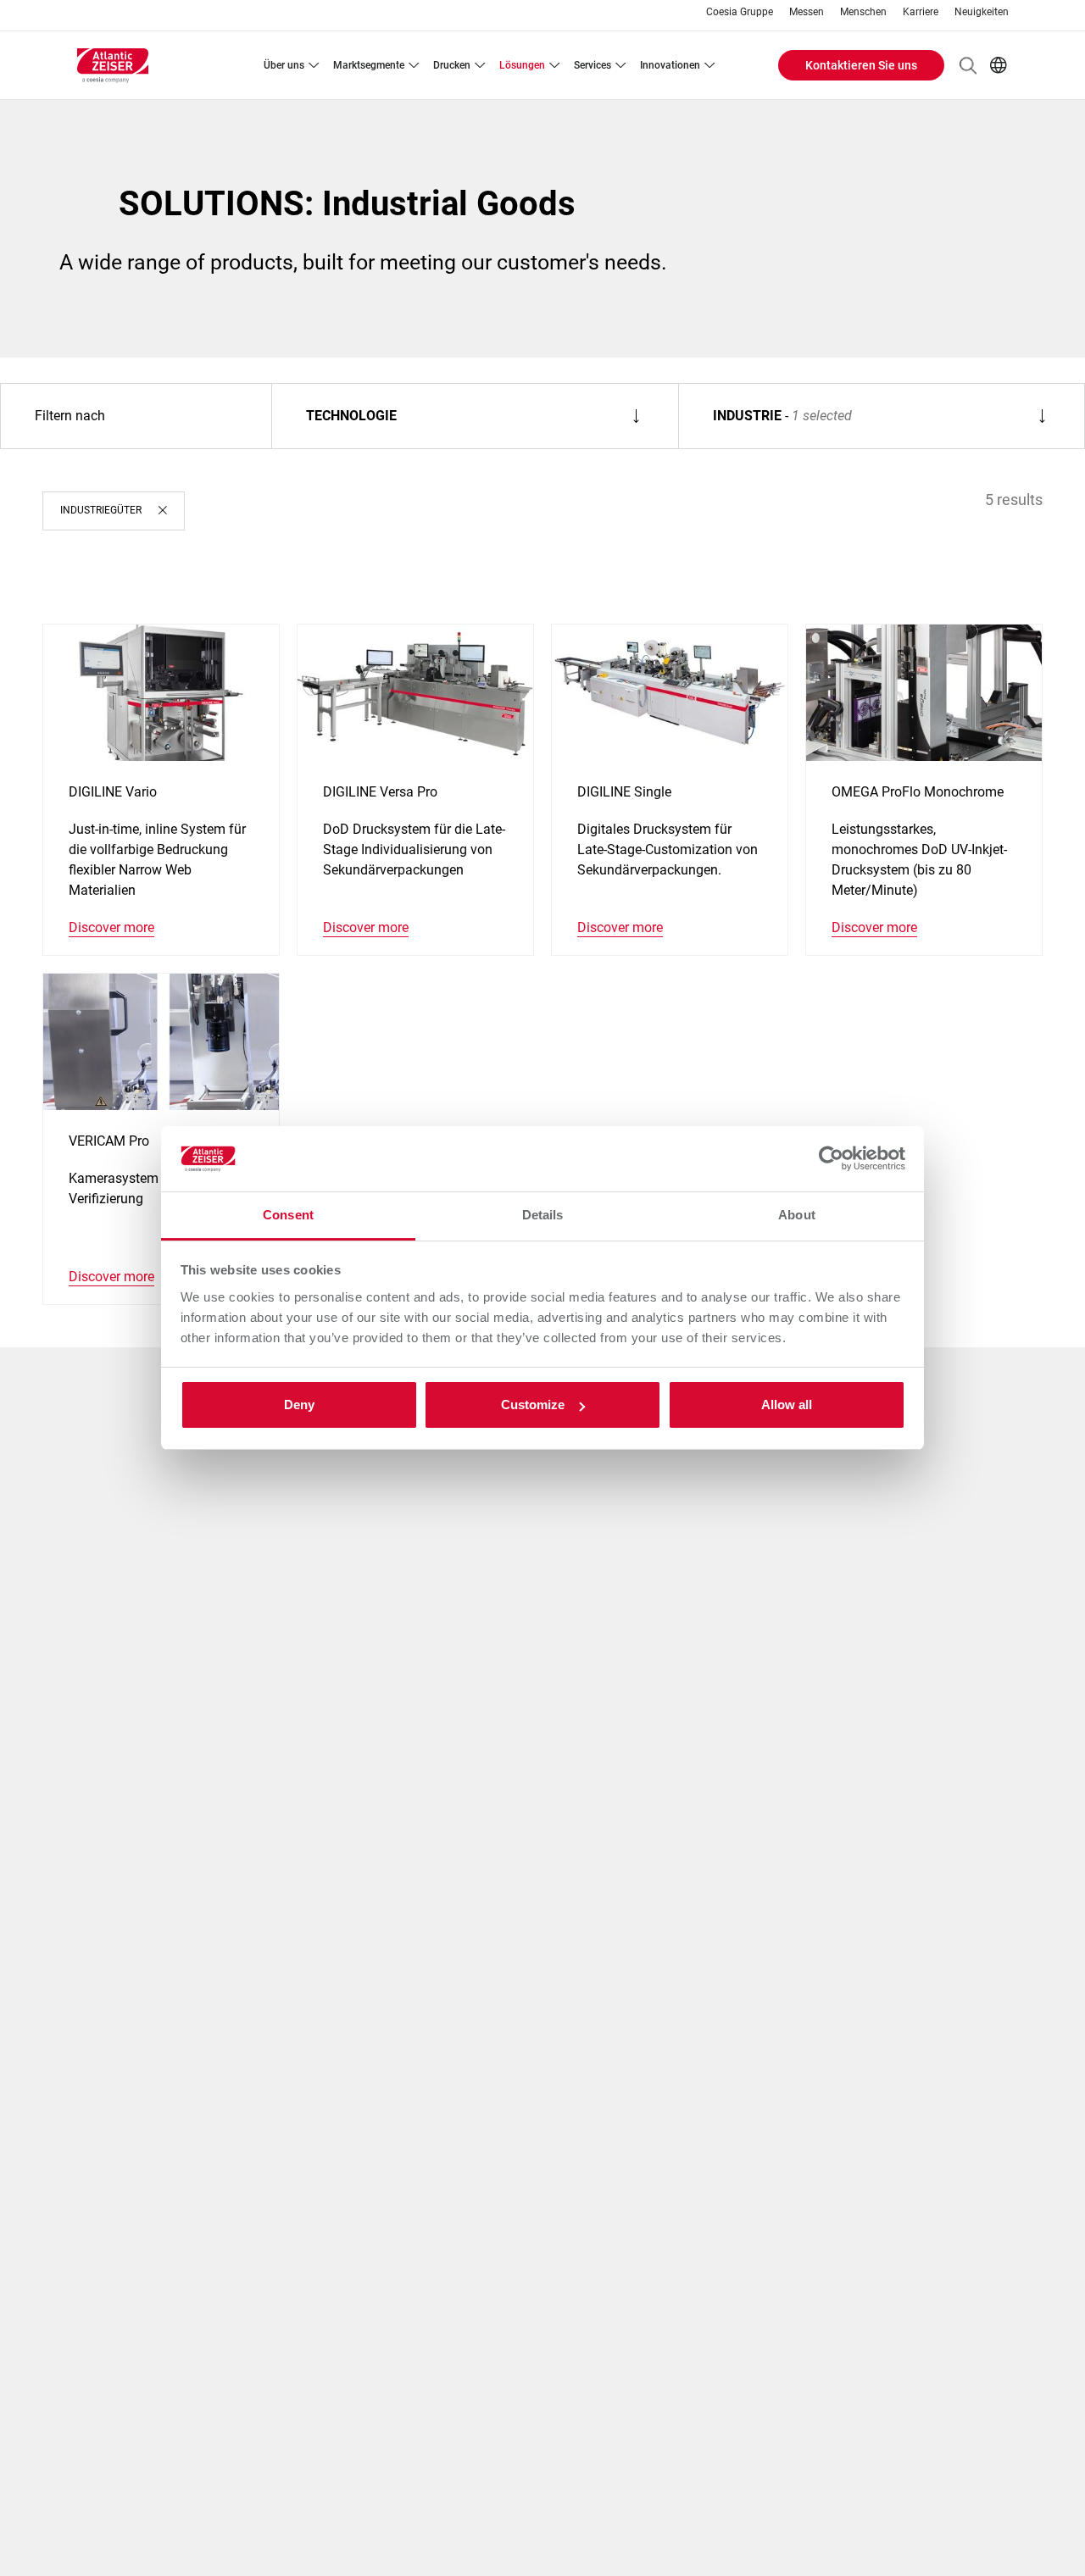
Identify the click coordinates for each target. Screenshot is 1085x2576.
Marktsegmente (369, 65)
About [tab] (797, 1215)
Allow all (787, 1405)
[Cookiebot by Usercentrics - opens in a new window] (831, 1159)
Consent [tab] (288, 1215)
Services (593, 65)
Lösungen (522, 65)
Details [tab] (543, 1215)
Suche (968, 65)
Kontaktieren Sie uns (861, 65)
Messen (807, 12)
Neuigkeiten (982, 12)
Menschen (863, 12)
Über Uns (284, 65)
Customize (533, 1405)
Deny (299, 1405)
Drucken (452, 65)
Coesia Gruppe (740, 12)
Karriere (921, 12)
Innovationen (670, 65)
